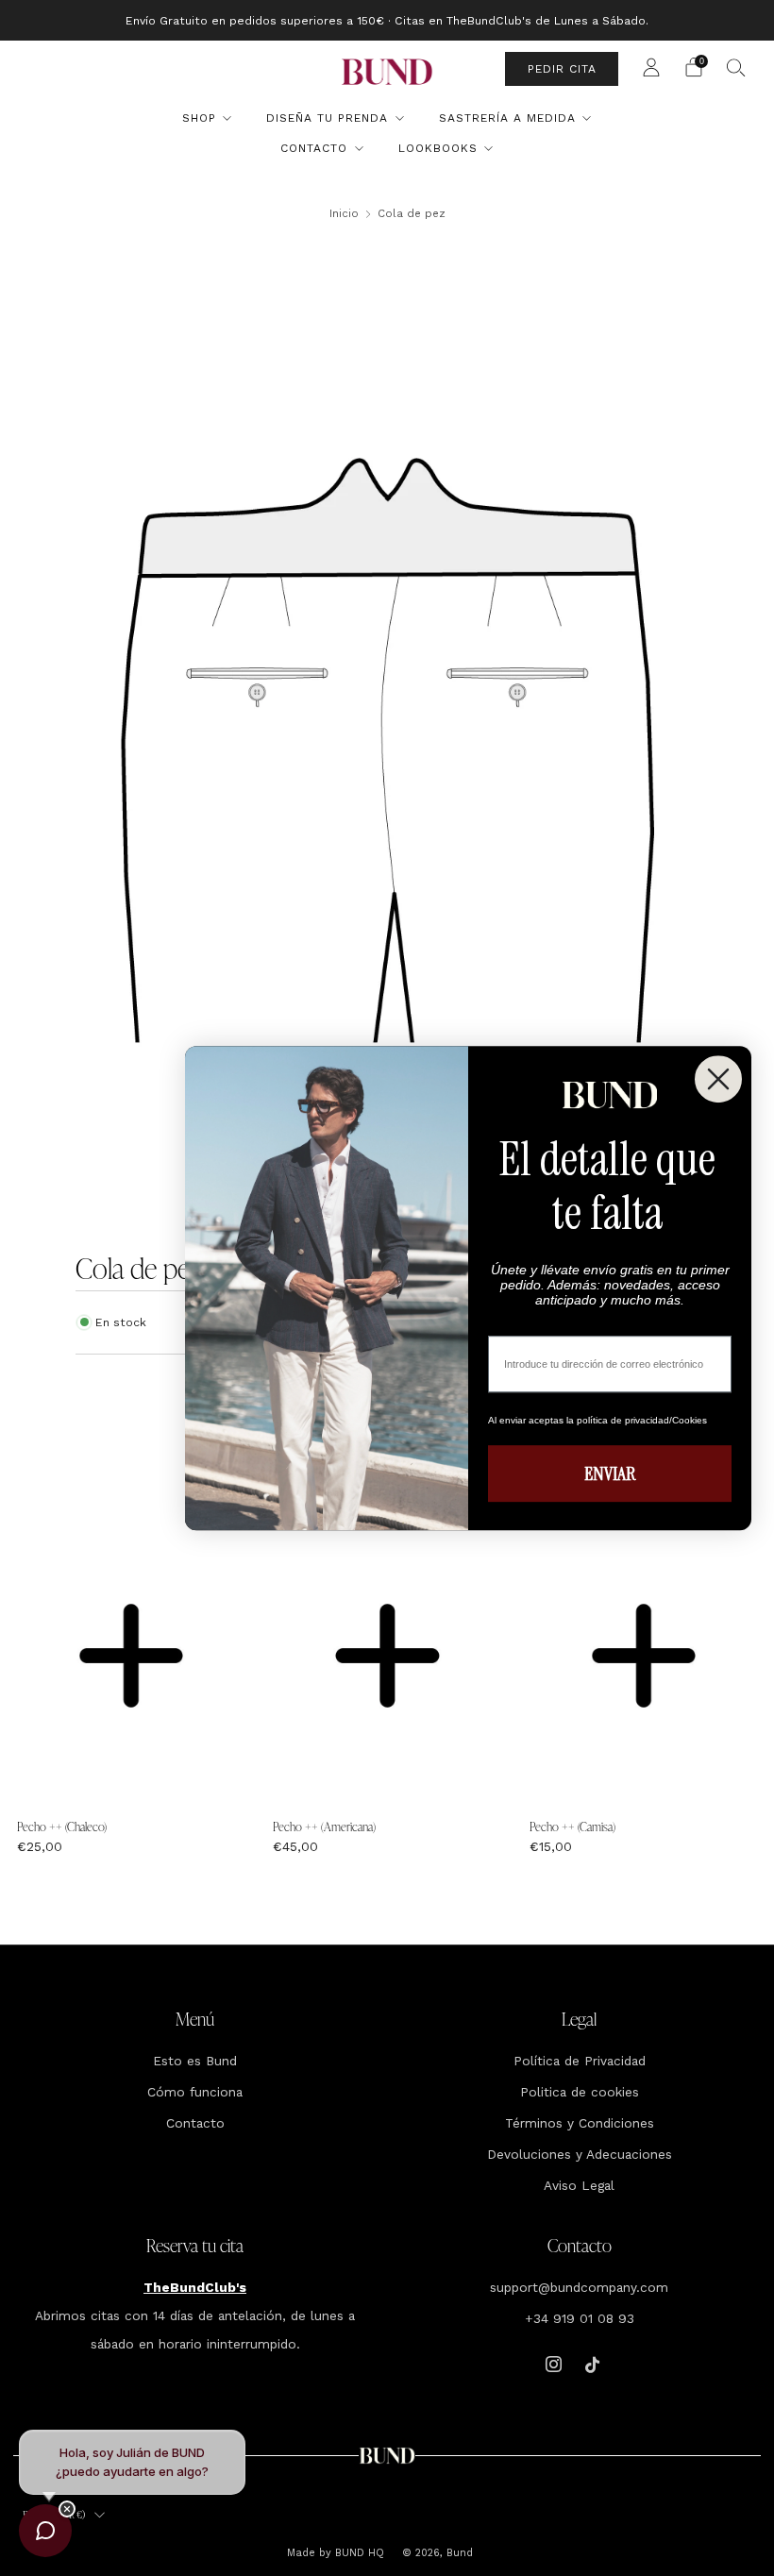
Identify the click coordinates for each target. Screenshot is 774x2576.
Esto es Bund (195, 2061)
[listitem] (387, 20)
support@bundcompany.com (579, 2287)
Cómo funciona (195, 2092)
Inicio (344, 213)
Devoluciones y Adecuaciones (580, 2154)
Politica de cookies (580, 2092)
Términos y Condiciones (580, 2123)
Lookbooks (438, 148)
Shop (199, 118)
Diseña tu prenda (327, 118)
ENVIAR (610, 1473)
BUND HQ (358, 2553)
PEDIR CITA (562, 69)
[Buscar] (736, 67)
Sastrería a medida (507, 118)
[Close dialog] (718, 1079)
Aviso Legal (579, 2185)
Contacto (314, 148)
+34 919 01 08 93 (580, 2318)
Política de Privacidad (580, 2061)
